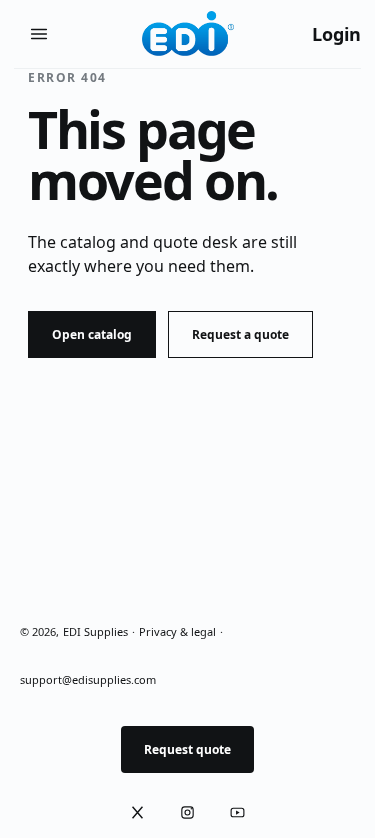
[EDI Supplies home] (188, 34)
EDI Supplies (95, 631)
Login (336, 34)
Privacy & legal (177, 631)
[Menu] (39, 34)
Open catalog (92, 334)
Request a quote (240, 334)
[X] (138, 813)
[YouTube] (238, 813)
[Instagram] (188, 813)
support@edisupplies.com (88, 679)
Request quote (187, 749)
